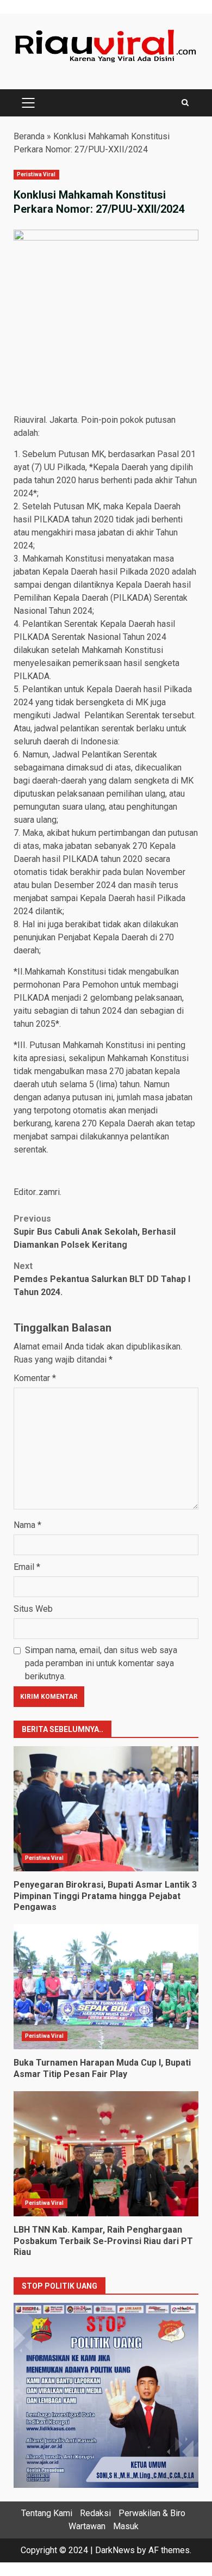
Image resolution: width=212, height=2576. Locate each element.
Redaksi (95, 2513)
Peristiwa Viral (36, 174)
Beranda (29, 136)
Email (27, 1567)
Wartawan (87, 2526)
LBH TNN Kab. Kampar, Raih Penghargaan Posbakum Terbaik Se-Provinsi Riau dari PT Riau (106, 2154)
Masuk (126, 2526)
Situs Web (33, 1609)
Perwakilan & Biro (152, 2513)
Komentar (35, 1378)
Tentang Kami (47, 2513)
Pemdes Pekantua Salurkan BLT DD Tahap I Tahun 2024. (102, 1279)
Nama (27, 1525)
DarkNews (115, 2550)
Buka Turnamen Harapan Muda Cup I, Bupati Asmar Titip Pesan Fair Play (106, 1987)
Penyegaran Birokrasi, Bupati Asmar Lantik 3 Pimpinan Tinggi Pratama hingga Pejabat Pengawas (106, 1809)
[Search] (185, 103)
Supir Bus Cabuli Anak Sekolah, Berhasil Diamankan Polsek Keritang (95, 1232)
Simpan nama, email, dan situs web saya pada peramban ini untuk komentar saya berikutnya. (101, 1663)
